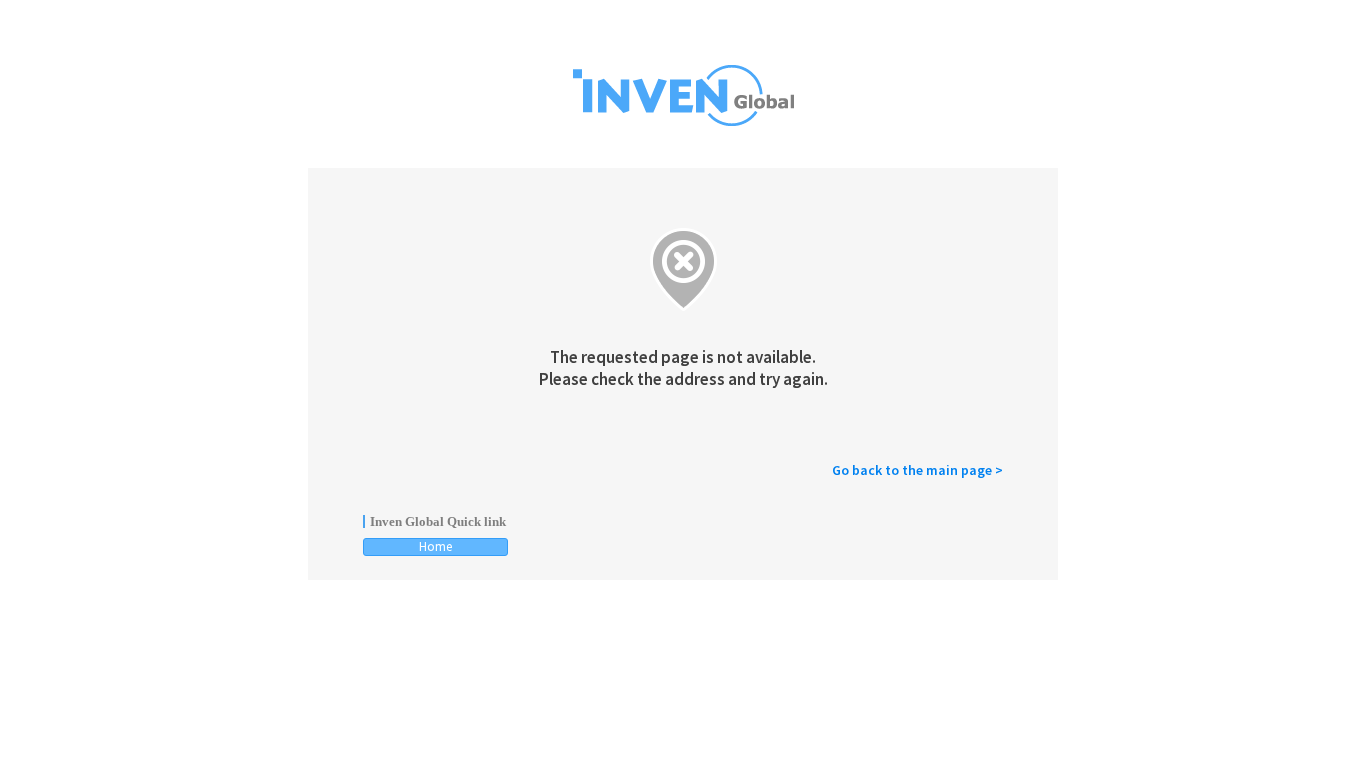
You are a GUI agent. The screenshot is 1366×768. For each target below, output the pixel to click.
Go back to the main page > (917, 470)
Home (435, 546)
